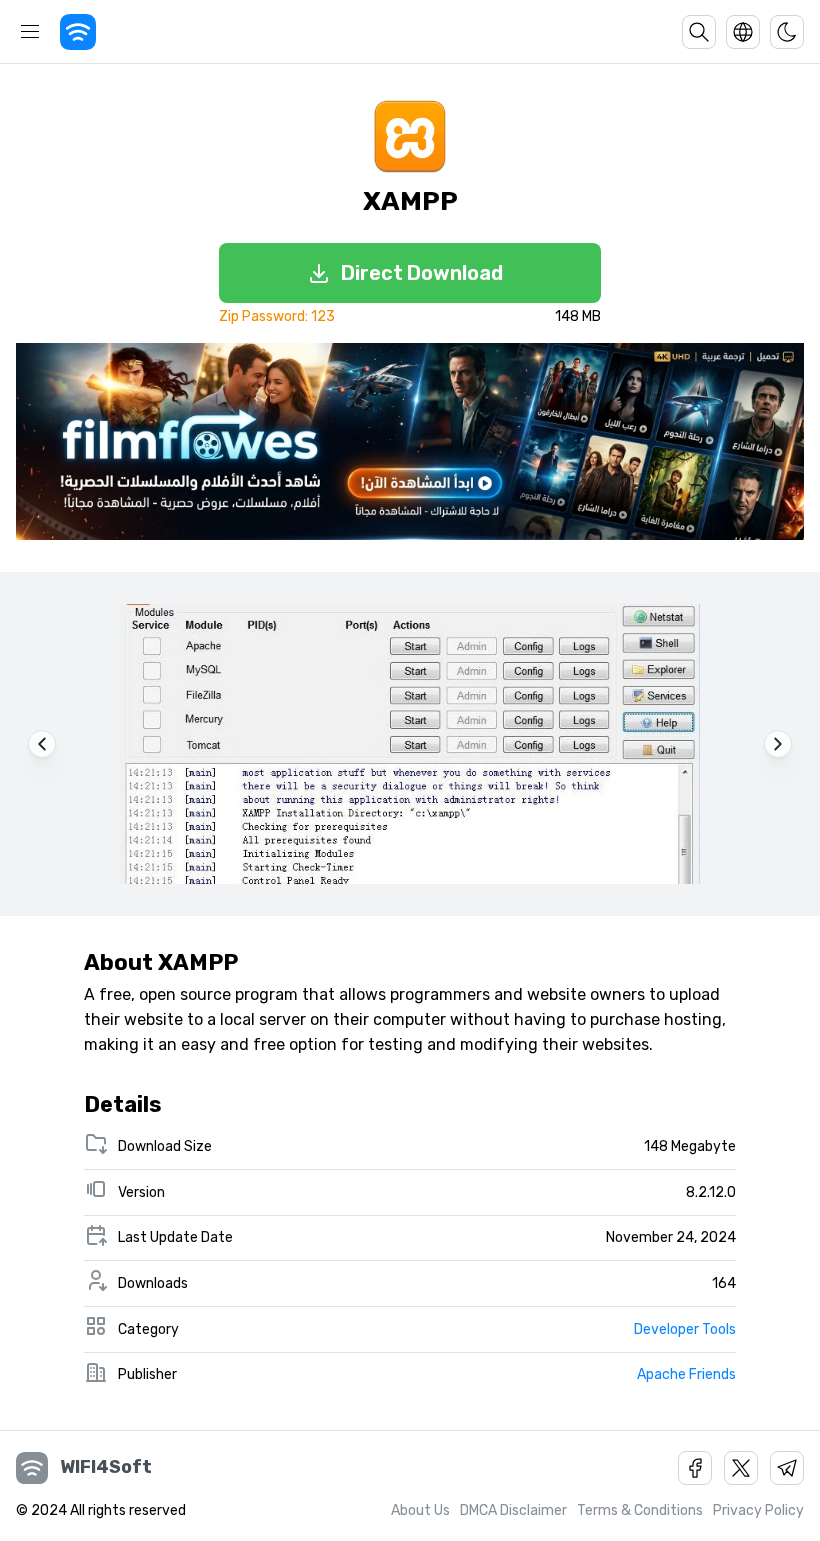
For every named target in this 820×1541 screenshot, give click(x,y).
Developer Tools (685, 1329)
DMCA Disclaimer (513, 1510)
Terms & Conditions (640, 1510)
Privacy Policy (758, 1510)
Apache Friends (686, 1374)
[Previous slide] (42, 744)
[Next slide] (778, 744)
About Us (420, 1510)
